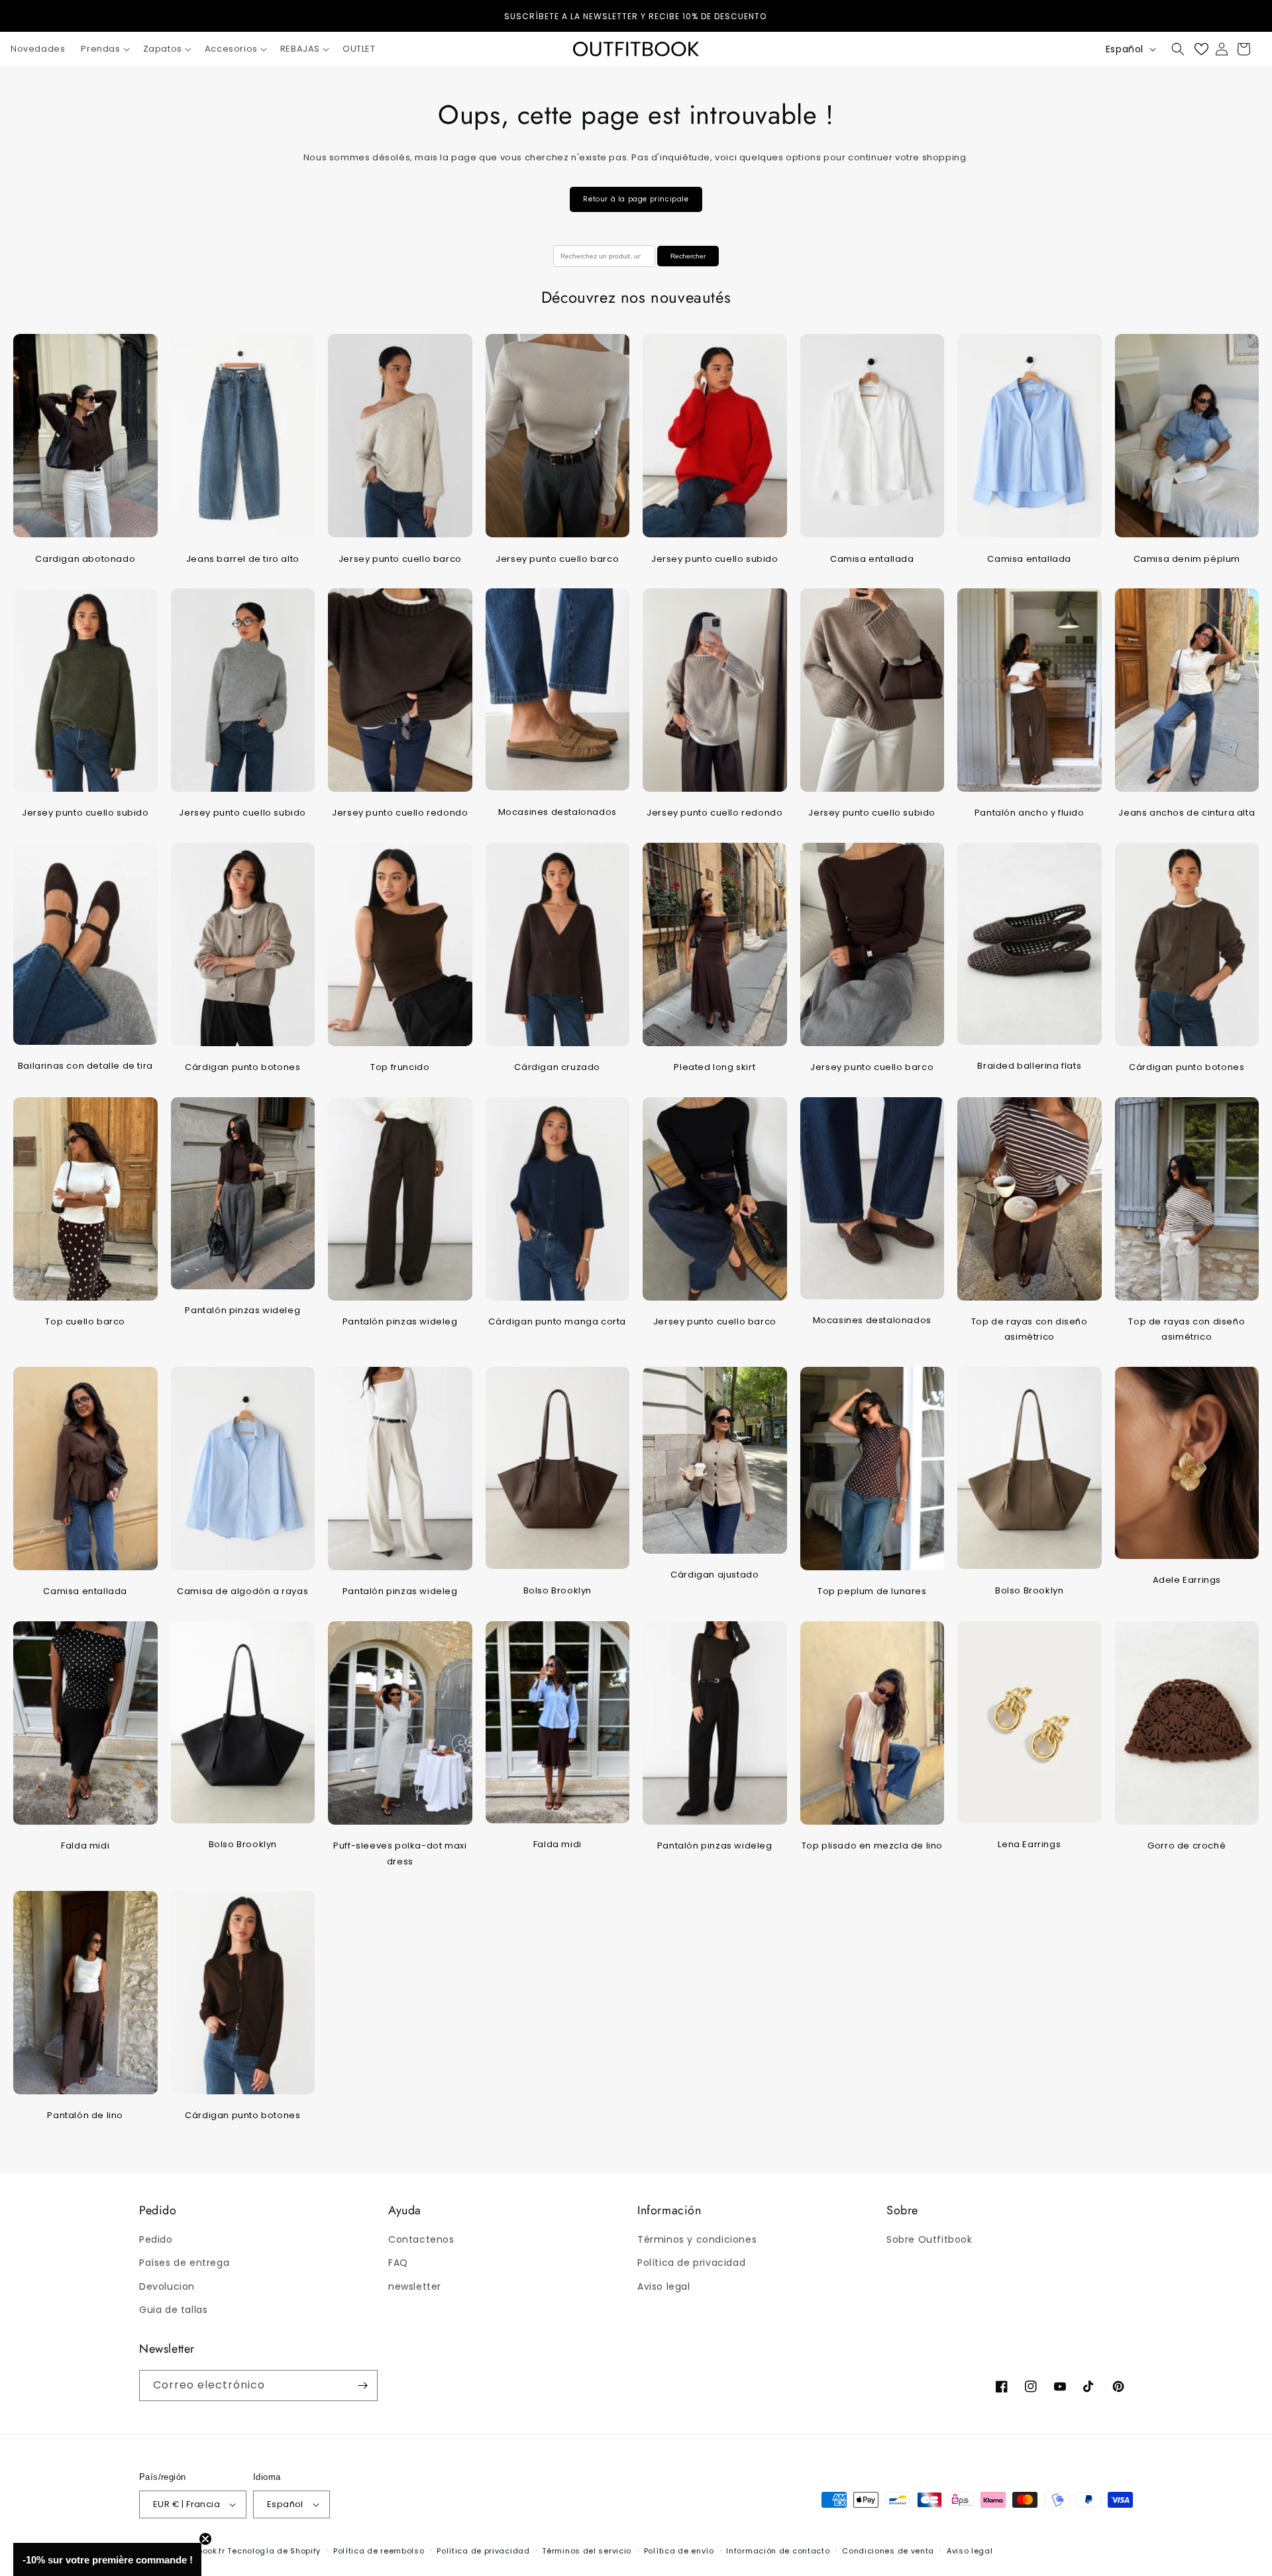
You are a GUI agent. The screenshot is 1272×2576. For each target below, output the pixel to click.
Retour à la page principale (636, 199)
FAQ (398, 2263)
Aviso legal (664, 2286)
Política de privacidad (691, 2263)
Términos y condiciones (697, 2239)
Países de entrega (184, 2263)
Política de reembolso (379, 2551)
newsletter (415, 2286)
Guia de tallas (173, 2310)
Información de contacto (778, 2551)
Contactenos (421, 2239)
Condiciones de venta (888, 2551)
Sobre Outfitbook (929, 2239)
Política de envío (679, 2551)
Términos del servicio (587, 2551)
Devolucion (167, 2286)
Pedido (156, 2239)
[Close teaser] (205, 2539)
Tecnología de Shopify (274, 2551)
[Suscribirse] (362, 2386)
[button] (104, 49)
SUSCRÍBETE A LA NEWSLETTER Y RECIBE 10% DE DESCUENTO (636, 16)
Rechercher (688, 256)
